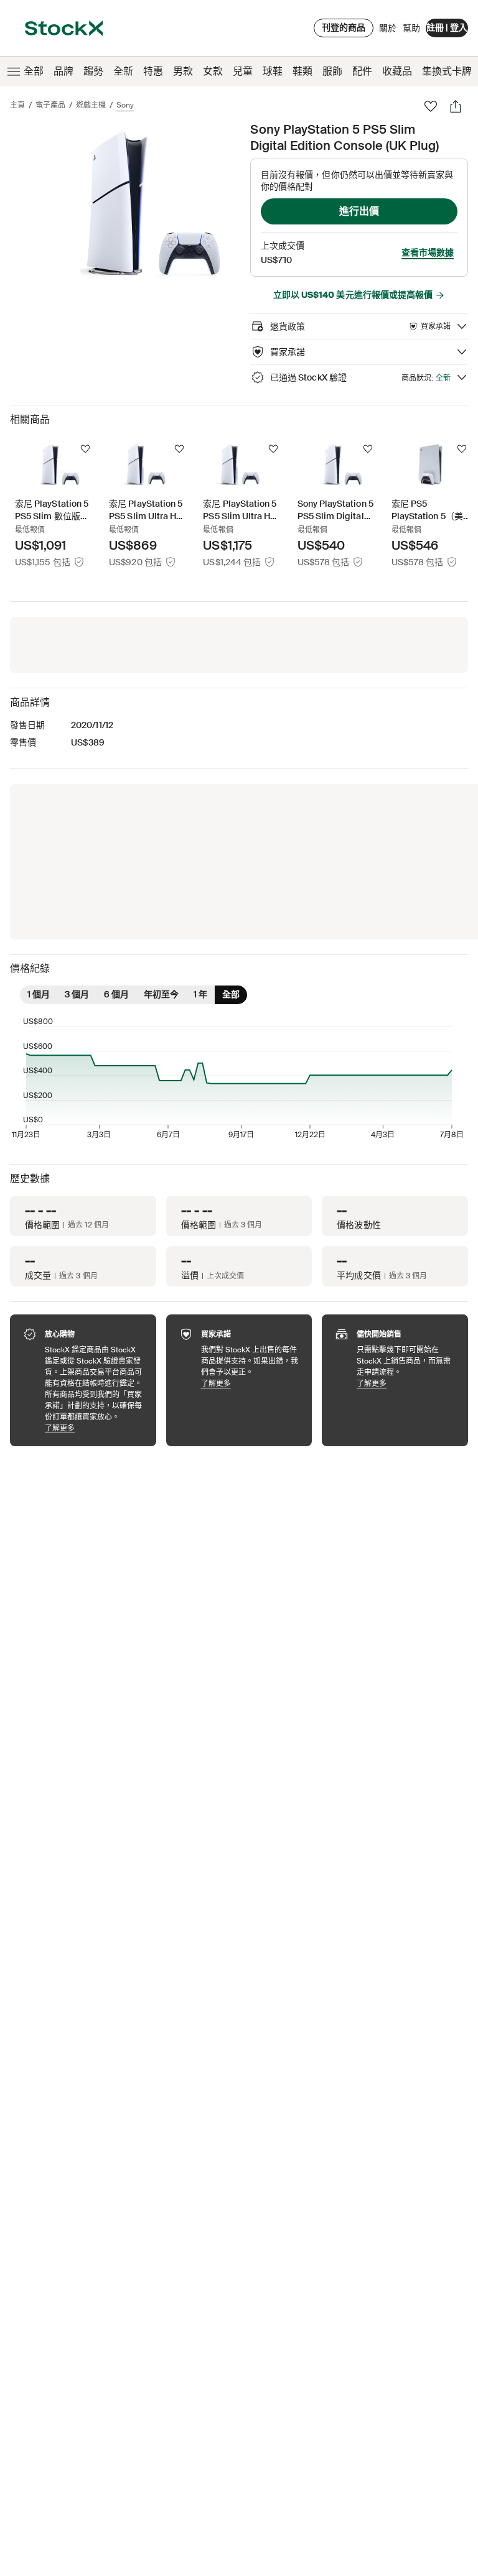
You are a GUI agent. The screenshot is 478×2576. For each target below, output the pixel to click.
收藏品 (397, 71)
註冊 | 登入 (447, 27)
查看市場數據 (428, 252)
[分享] (456, 106)
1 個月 (39, 994)
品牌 (63, 71)
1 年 (200, 994)
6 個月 (116, 994)
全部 (34, 71)
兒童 (243, 71)
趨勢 (93, 71)
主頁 (17, 105)
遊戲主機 (91, 105)
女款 (213, 71)
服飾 (332, 71)
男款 (183, 71)
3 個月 (77, 994)
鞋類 (302, 71)
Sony (125, 105)
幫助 (411, 28)
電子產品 (50, 105)
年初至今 (161, 994)
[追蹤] (85, 449)
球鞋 (273, 71)
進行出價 (359, 211)
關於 (388, 31)
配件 (362, 71)
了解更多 (94, 1428)
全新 (123, 71)
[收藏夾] (431, 106)
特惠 (153, 71)
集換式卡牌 (447, 71)
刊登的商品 (344, 27)
